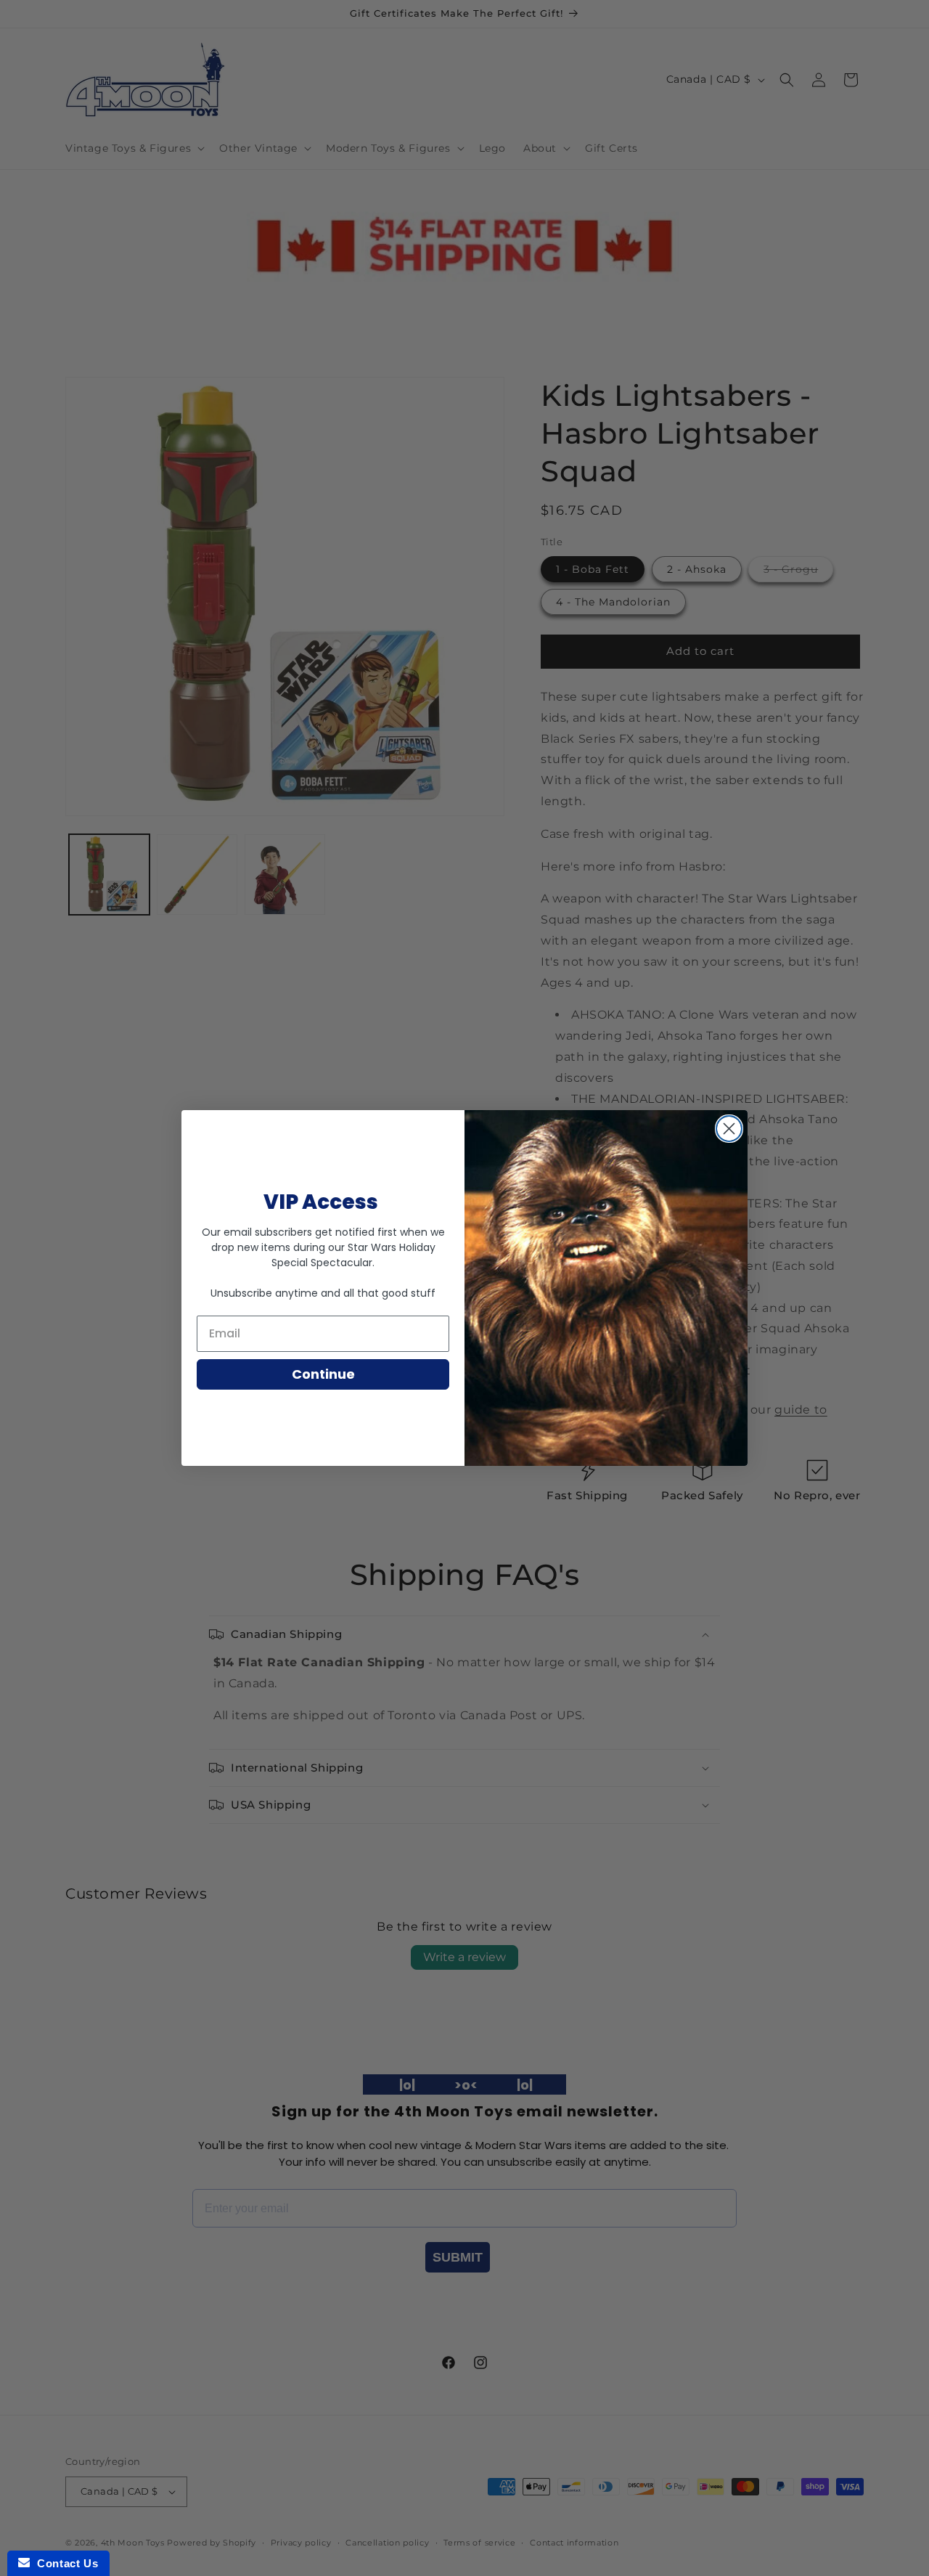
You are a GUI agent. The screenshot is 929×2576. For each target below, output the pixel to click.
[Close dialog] (729, 1129)
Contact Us (64, 2563)
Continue (323, 1374)
